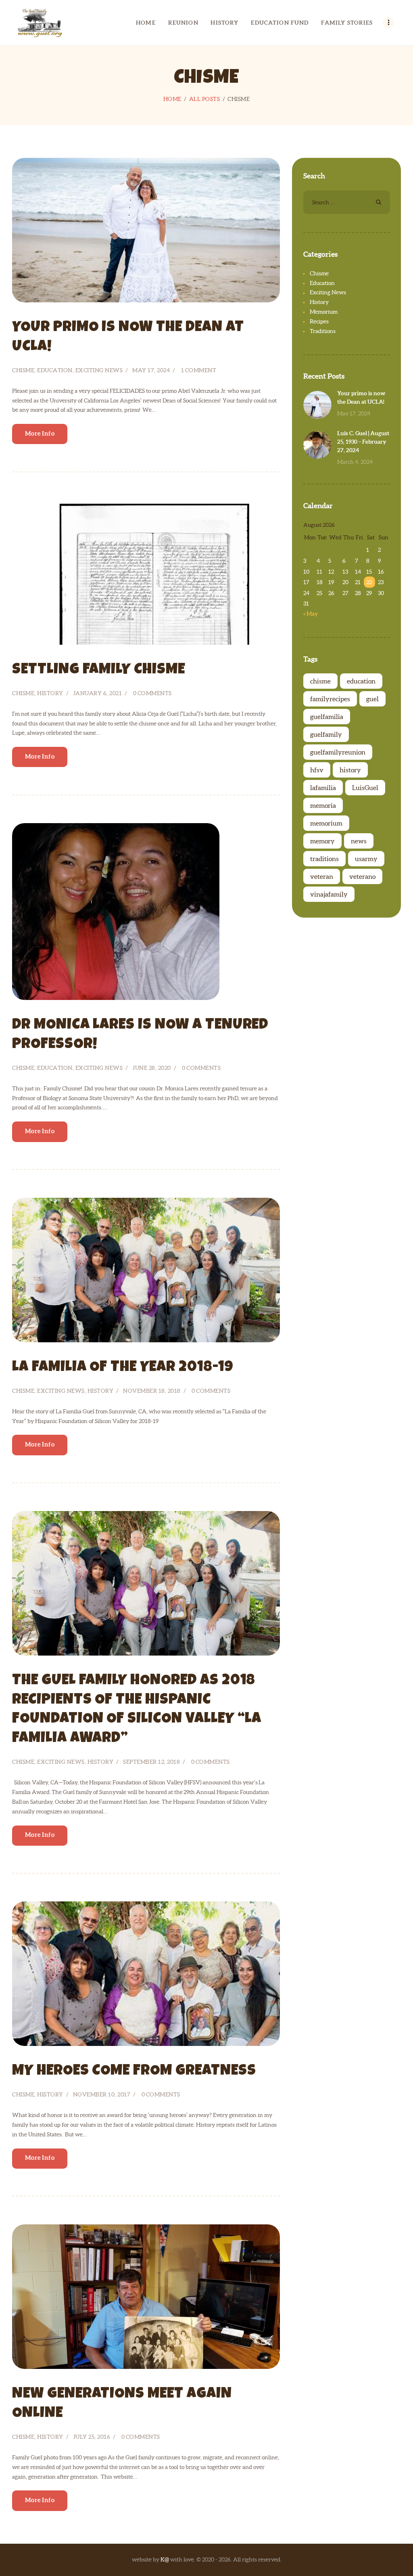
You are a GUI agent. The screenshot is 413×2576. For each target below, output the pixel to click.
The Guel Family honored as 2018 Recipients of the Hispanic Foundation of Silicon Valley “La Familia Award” (137, 1710)
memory (322, 841)
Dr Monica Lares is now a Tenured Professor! (140, 1035)
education (361, 681)
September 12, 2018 (151, 1762)
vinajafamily (329, 894)
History (50, 693)
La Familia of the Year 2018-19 (123, 1368)
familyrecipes (330, 699)
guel (372, 699)
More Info (40, 433)
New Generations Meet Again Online (122, 2404)
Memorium (324, 312)
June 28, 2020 (152, 1068)
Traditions (323, 331)
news (359, 841)
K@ (165, 2559)
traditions (324, 859)
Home (172, 99)
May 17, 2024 (151, 370)
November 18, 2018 (152, 1391)
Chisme (23, 370)
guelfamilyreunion (338, 752)
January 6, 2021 (98, 693)
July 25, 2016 (92, 2437)
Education (55, 370)
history (350, 770)
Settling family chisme (99, 670)
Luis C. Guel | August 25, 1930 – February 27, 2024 (363, 442)
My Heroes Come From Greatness (134, 2072)
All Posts (205, 99)
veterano (362, 876)
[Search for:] (347, 202)
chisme (320, 681)
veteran (322, 876)
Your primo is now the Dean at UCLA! (128, 338)
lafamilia (323, 788)
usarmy (366, 859)
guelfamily (326, 734)
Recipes (319, 321)
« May (311, 614)
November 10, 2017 (102, 2094)
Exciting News (99, 370)
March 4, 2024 (355, 462)
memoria (323, 805)
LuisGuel (365, 788)
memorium (326, 823)
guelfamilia (327, 717)
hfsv (317, 770)
